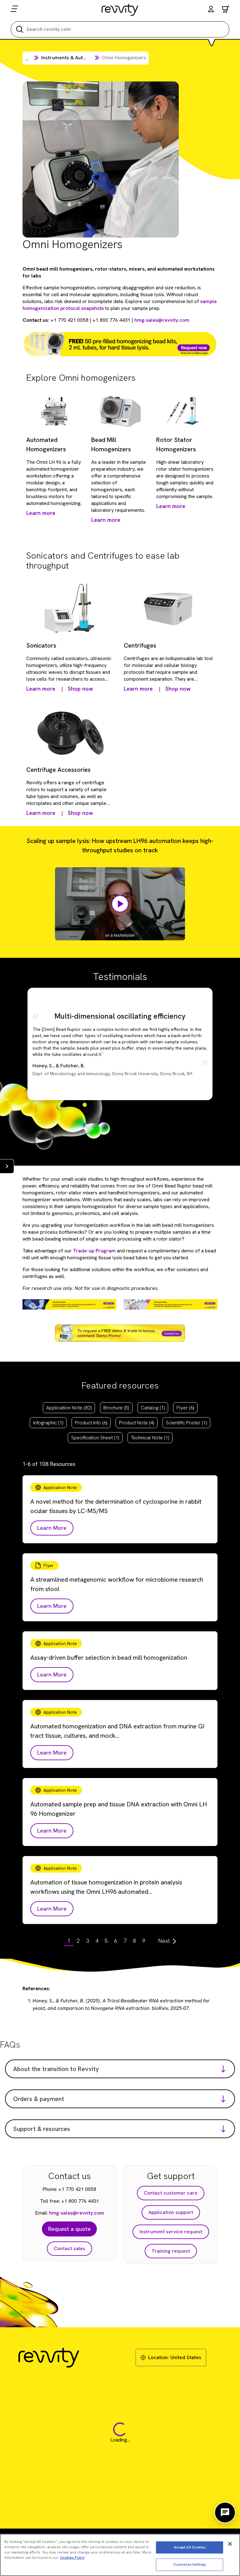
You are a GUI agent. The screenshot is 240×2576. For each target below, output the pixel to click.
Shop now (80, 689)
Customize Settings (190, 2564)
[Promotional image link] (120, 344)
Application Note (69, 1408)
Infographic (48, 1423)
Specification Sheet (95, 1438)
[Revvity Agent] (225, 2513)
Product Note (137, 1423)
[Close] (230, 2544)
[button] (211, 10)
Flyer (185, 1408)
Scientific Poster (186, 1423)
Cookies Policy (72, 2558)
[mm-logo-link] (120, 10)
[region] (120, 2555)
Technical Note (150, 1438)
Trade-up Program (94, 1251)
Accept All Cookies (190, 2547)
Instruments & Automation (71, 58)
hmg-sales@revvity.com (162, 320)
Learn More (52, 1528)
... (27, 59)
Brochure (116, 1408)
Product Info (91, 1423)
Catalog (153, 1408)
